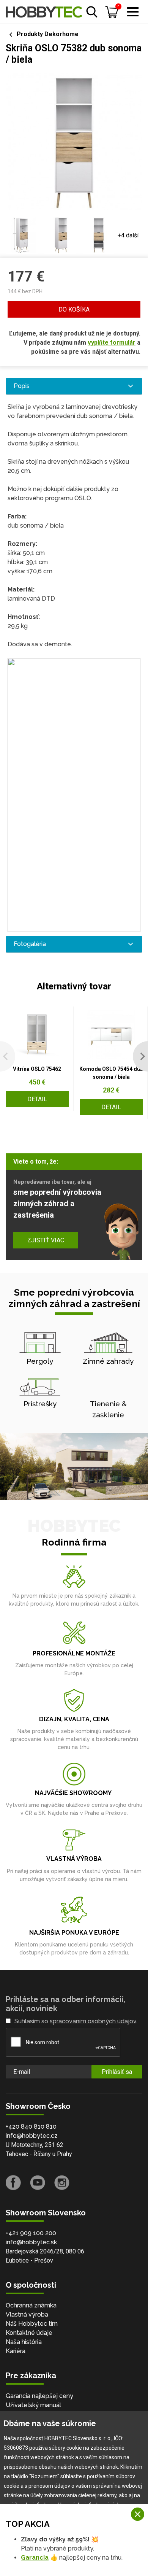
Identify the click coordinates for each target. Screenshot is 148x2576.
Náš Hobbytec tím (32, 2324)
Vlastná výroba (27, 2314)
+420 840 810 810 (31, 2127)
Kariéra (16, 2351)
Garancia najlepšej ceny (39, 2396)
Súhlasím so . (76, 2021)
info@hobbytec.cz (32, 2136)
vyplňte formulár (112, 343)
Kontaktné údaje (29, 2333)
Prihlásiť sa (117, 2072)
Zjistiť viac (46, 1240)
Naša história (24, 2342)
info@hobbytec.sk (31, 2242)
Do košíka (74, 309)
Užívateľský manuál (33, 2405)
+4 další (128, 235)
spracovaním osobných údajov (93, 2021)
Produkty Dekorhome (48, 34)
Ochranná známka (31, 2305)
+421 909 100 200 (31, 2233)
